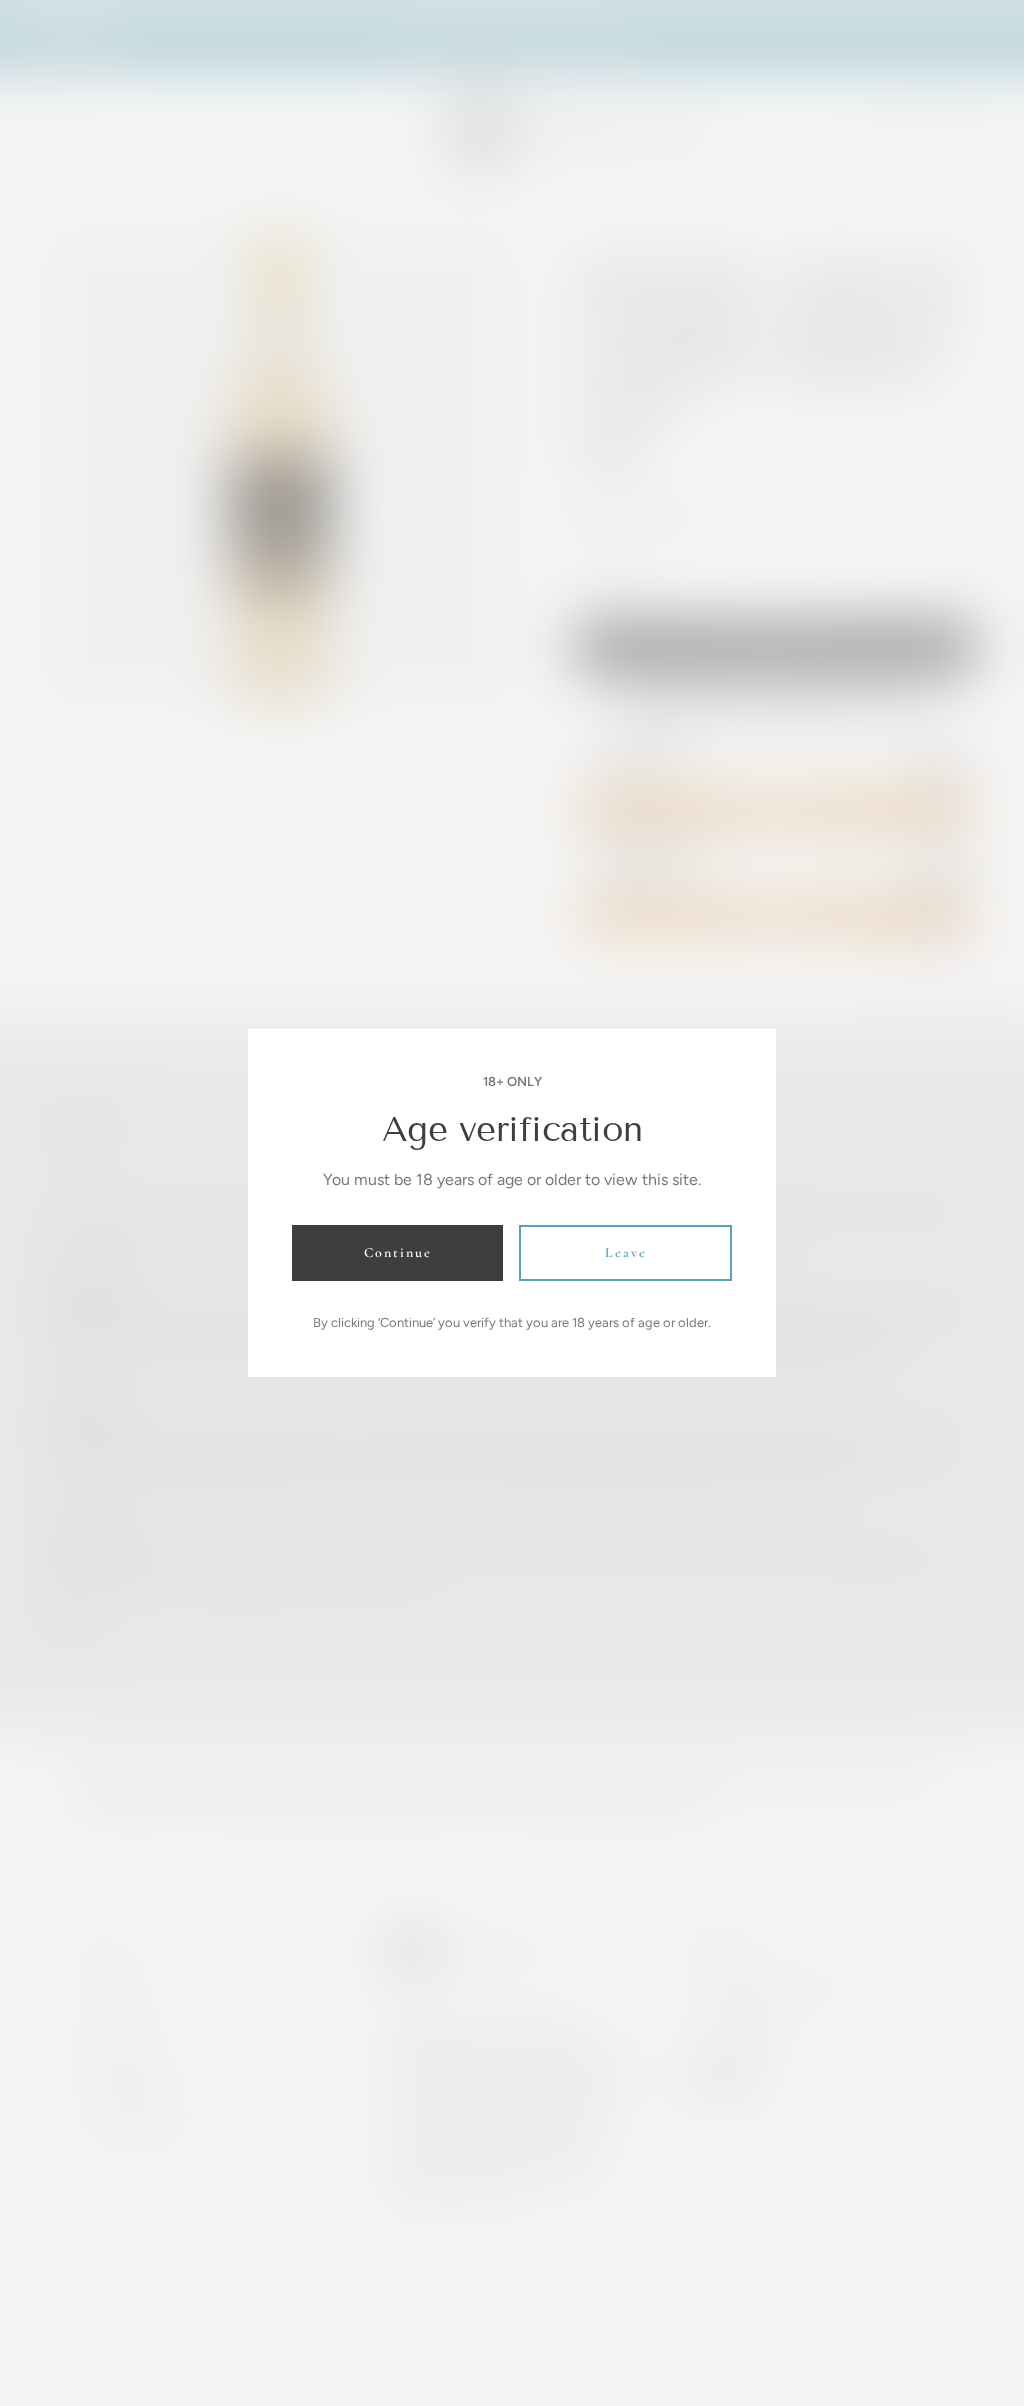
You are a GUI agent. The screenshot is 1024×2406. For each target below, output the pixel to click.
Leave (626, 1252)
